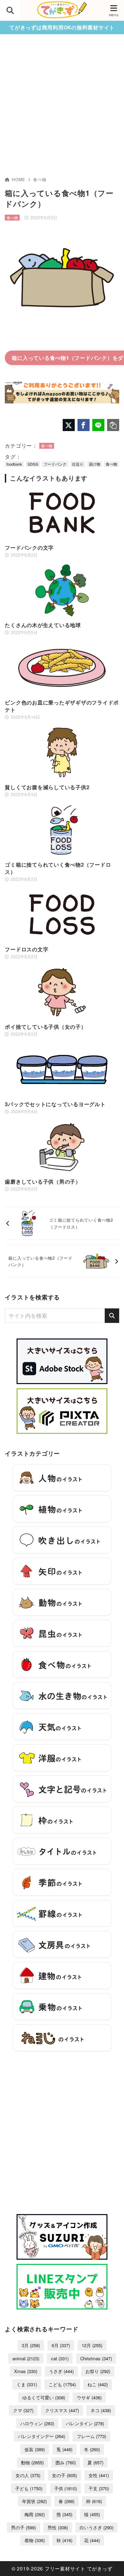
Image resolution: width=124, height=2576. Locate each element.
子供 (65, 2488)
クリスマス (62, 2410)
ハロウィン (37, 2423)
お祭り (98, 2371)
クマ (23, 2410)
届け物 (95, 464)
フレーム (91, 2436)
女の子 (64, 2475)
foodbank (14, 464)
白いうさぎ (96, 2527)
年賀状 (34, 2501)
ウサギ (89, 2397)
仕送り (78, 464)
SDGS (33, 464)
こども (62, 2384)
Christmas (96, 2358)
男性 (58, 2527)
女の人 (28, 2475)
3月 (31, 2345)
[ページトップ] (110, 2562)
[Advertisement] (62, 110)
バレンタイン (85, 2423)
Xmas (26, 2371)
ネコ (101, 2410)
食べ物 (40, 179)
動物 (32, 2462)
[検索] (112, 1316)
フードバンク (55, 464)
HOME (18, 179)
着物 (35, 2540)
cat (60, 2358)
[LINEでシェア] (98, 425)
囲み (66, 2462)
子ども (29, 2488)
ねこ (98, 2384)
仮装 (35, 2449)
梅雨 (35, 2514)
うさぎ (61, 2371)
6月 (61, 2345)
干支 (99, 2488)
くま (27, 2384)
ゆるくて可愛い (44, 2397)
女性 (99, 2475)
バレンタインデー (42, 2436)
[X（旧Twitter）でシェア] (69, 425)
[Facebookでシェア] (84, 425)
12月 (92, 2345)
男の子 (23, 2527)
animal (26, 2358)
